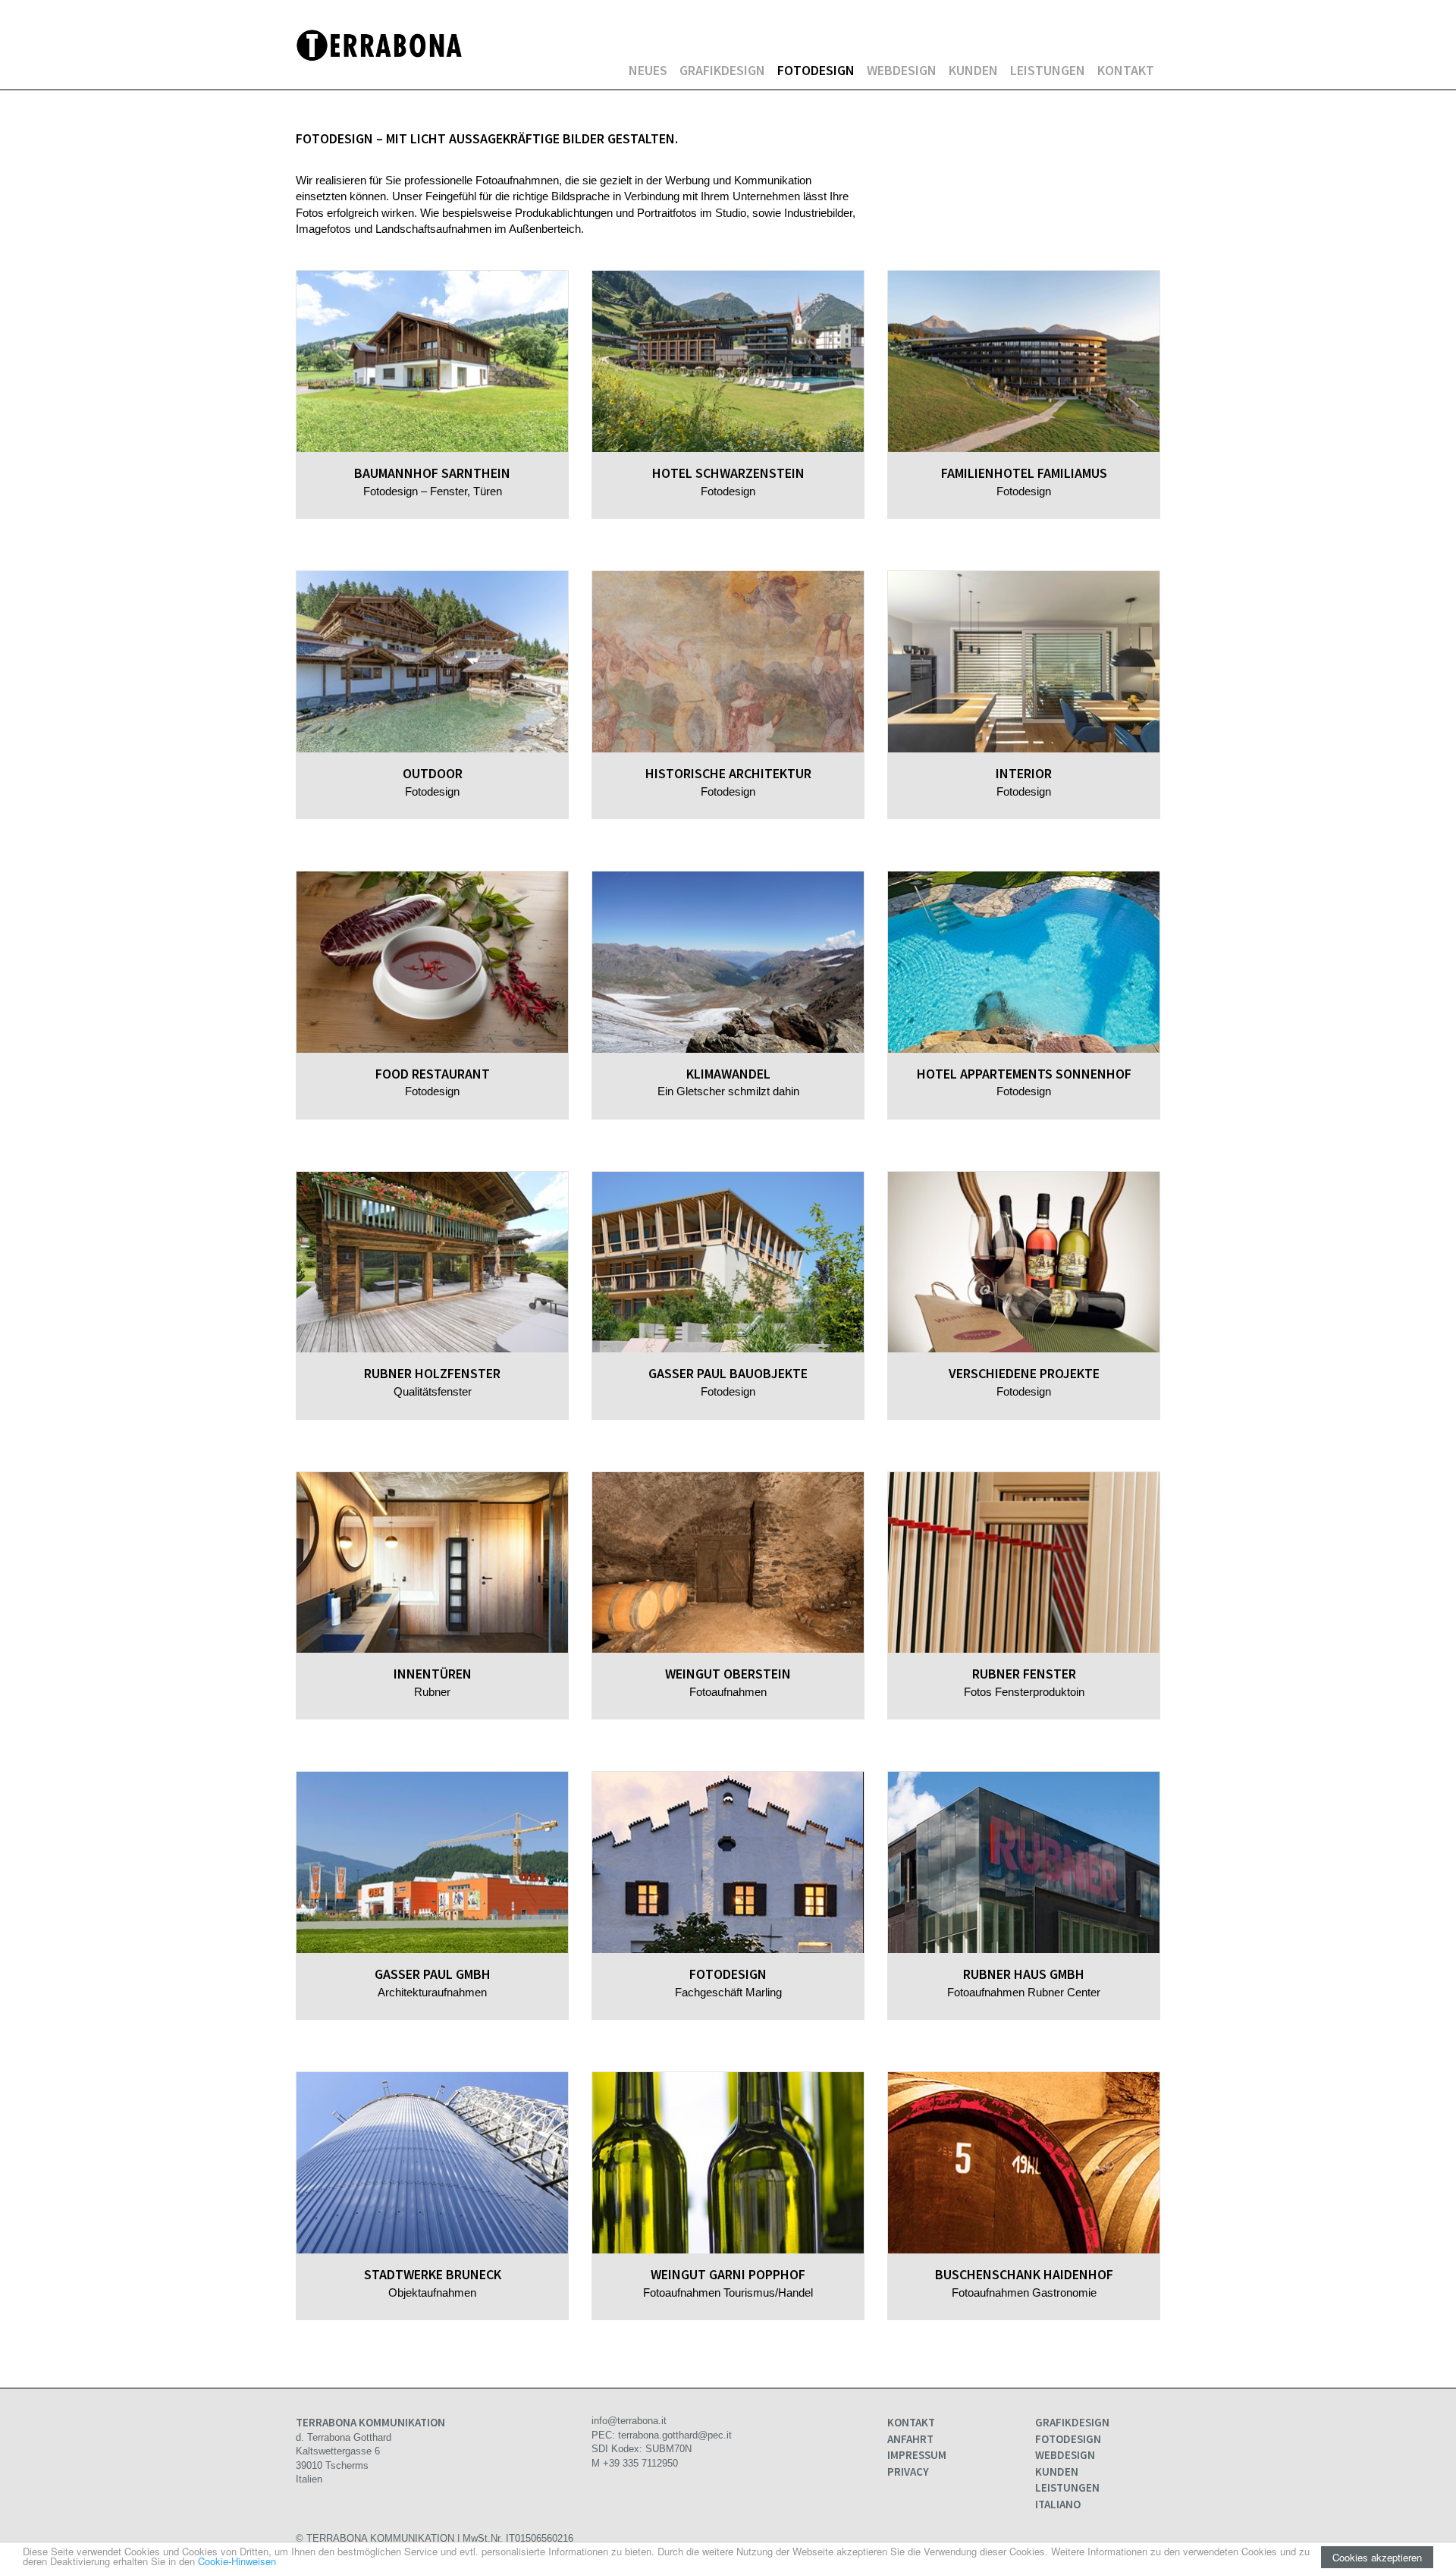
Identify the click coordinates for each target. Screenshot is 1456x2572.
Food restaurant (433, 1074)
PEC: (605, 2435)
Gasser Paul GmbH (433, 1974)
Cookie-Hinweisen (237, 2561)
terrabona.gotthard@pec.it (675, 2435)
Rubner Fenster (1024, 1674)
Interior (1024, 773)
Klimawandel (728, 1074)
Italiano (1058, 2504)
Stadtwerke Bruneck (433, 2274)
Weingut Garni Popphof (728, 2274)
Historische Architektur (728, 773)
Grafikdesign (722, 70)
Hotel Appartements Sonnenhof (1024, 1074)
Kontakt (1126, 70)
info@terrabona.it (629, 2421)
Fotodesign (816, 70)
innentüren (433, 1674)
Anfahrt (910, 2439)
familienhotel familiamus (1024, 473)
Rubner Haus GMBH (1024, 1974)
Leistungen (1048, 70)
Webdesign (902, 70)
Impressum (917, 2455)
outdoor (433, 773)
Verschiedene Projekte (1024, 1373)
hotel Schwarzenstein (728, 473)
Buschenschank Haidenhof (1024, 2274)
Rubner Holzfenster (432, 1373)
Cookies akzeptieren (1377, 2557)
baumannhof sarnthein (432, 473)
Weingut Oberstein (728, 1674)
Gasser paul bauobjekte (728, 1373)
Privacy (908, 2472)
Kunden (973, 70)
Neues (648, 70)
